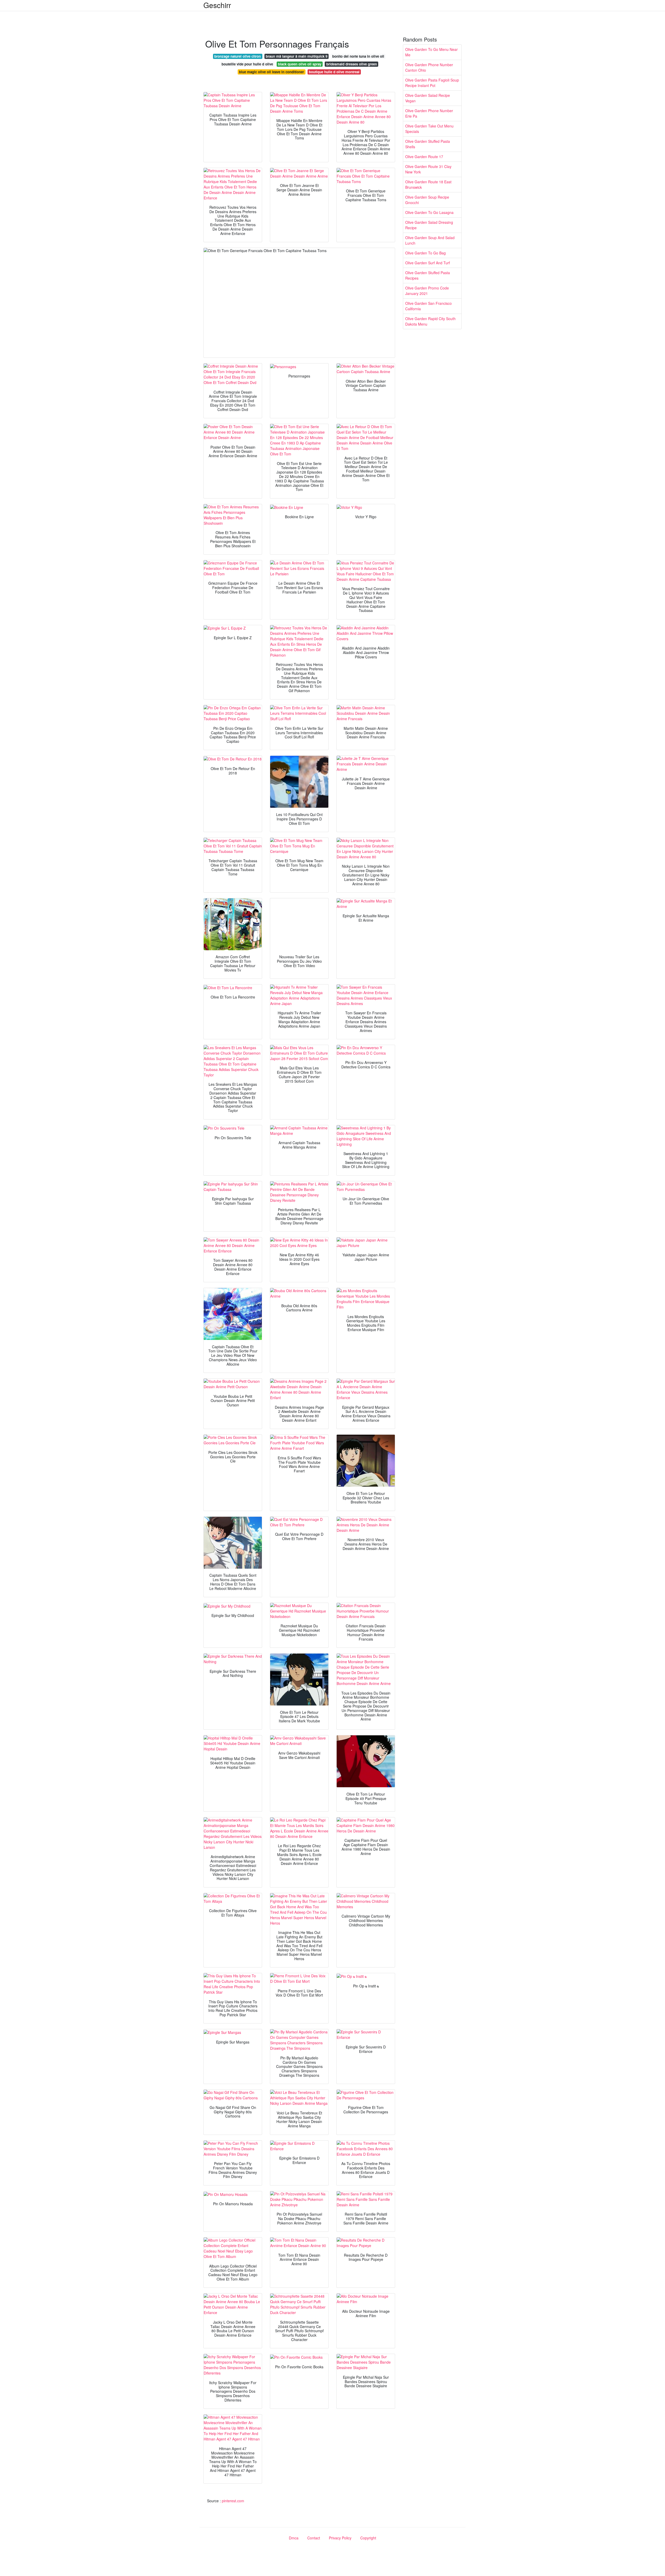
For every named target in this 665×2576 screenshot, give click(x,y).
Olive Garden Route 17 (424, 157)
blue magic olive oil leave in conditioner (271, 72)
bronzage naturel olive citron (238, 56)
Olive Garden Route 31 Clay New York (428, 169)
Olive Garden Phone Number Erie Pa (429, 113)
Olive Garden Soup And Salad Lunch (430, 240)
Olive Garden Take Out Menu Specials (429, 129)
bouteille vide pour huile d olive (247, 64)
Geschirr (217, 5)
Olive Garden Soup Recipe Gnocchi (427, 200)
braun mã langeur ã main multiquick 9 (297, 56)
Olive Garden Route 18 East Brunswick (428, 184)
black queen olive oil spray (300, 64)
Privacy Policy (340, 2538)
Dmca (294, 2538)
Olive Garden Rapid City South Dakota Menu (430, 321)
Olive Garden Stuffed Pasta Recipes (428, 275)
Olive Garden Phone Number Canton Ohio (429, 67)
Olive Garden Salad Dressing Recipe (429, 225)
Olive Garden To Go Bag (425, 253)
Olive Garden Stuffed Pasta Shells (428, 144)
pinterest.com (233, 2501)
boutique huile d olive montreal (334, 72)
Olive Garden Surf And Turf (428, 263)
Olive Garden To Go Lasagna (429, 212)
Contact (314, 2538)
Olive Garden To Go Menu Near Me (431, 52)
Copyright (368, 2538)
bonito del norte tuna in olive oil (358, 56)
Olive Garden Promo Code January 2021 (427, 291)
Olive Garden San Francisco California (428, 306)
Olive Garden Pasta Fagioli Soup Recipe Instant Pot (432, 83)
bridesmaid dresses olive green (352, 64)
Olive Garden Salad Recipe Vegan (428, 98)
